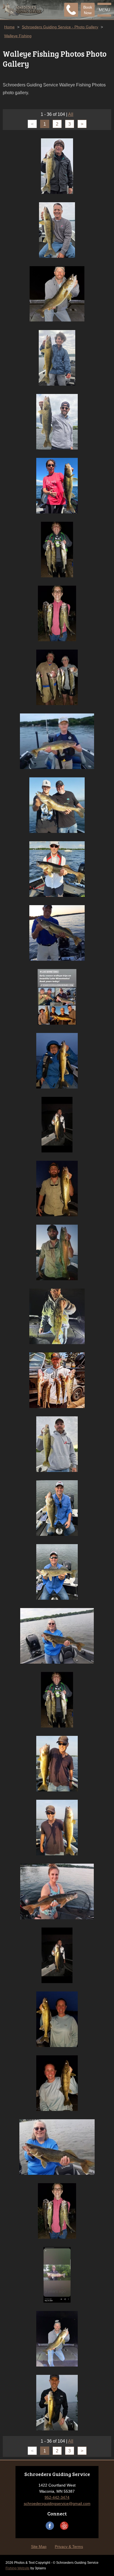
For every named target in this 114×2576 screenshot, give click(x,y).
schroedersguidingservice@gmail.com (57, 2503)
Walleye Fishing (18, 36)
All (71, 114)
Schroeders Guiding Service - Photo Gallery (60, 27)
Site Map (39, 2547)
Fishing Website (18, 2568)
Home (9, 27)
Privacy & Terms (69, 2547)
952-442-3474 (57, 2497)
